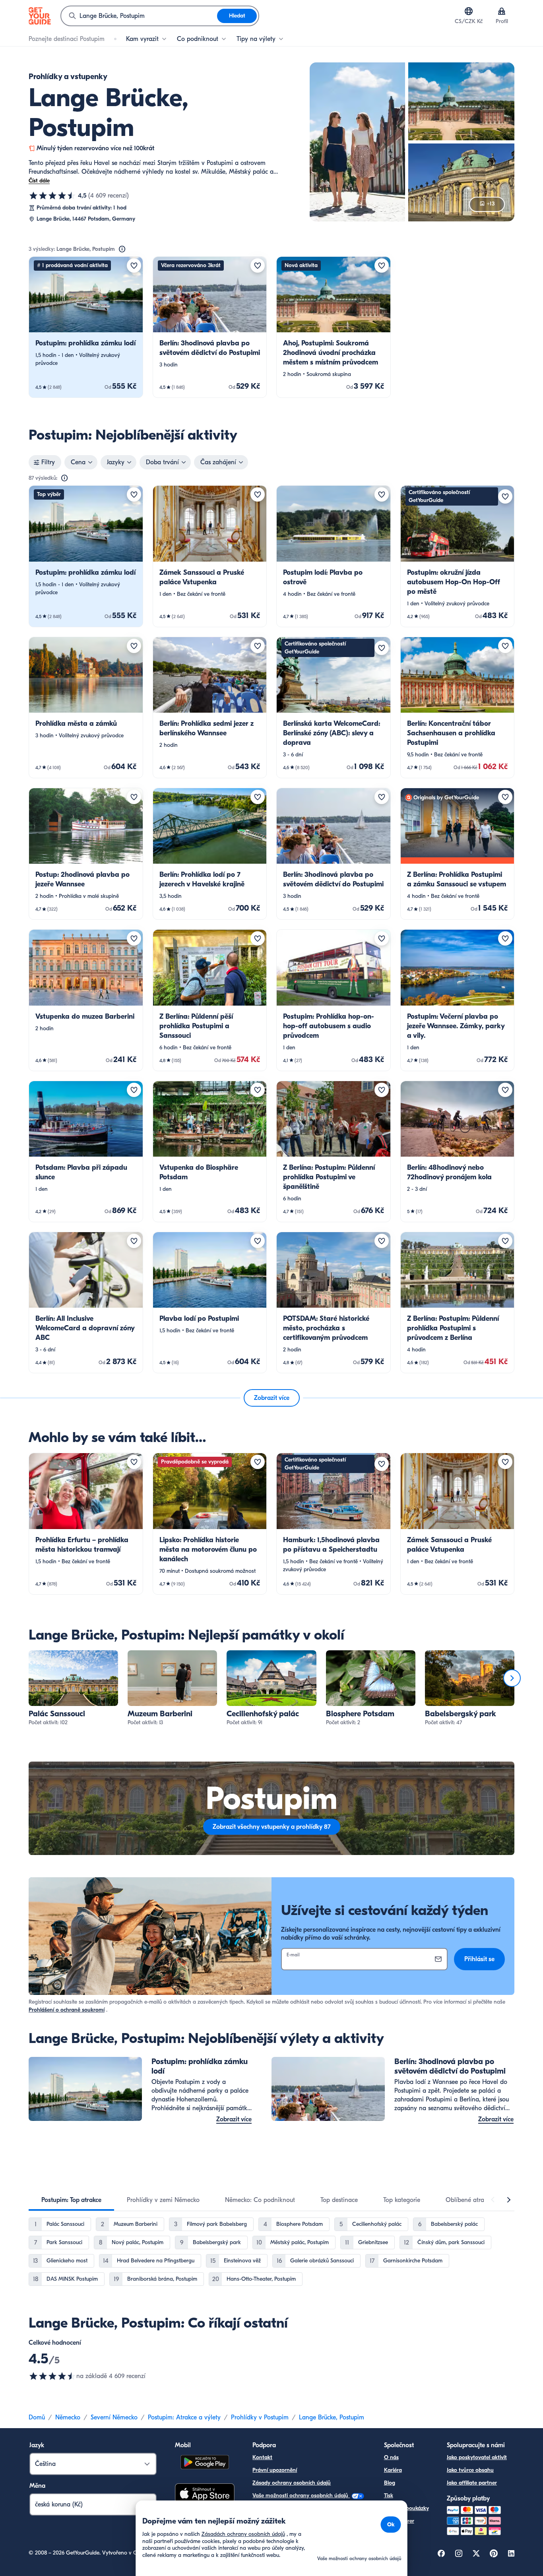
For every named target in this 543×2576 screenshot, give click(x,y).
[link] (86, 327)
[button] (86, 327)
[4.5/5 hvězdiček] (52, 196)
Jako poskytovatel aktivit (477, 2457)
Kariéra (393, 2470)
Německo (68, 2417)
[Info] (122, 249)
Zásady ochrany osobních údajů (292, 2483)
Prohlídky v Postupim (260, 2417)
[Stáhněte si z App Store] (205, 2495)
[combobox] (139, 16)
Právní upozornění (275, 2470)
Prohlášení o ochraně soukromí (67, 2010)
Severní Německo (114, 2417)
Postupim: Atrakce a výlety (184, 2417)
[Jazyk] (469, 11)
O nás (391, 2457)
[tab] (71, 2200)
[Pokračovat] (512, 1678)
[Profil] (502, 11)
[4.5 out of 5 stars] (52, 2376)
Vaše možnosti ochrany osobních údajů (301, 2496)
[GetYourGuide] (40, 16)
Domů (37, 2417)
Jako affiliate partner (472, 2483)
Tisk (389, 2496)
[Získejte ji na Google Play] (205, 2463)
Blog (390, 2483)
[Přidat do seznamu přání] (134, 266)
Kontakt (262, 2457)
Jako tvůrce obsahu (470, 2470)
